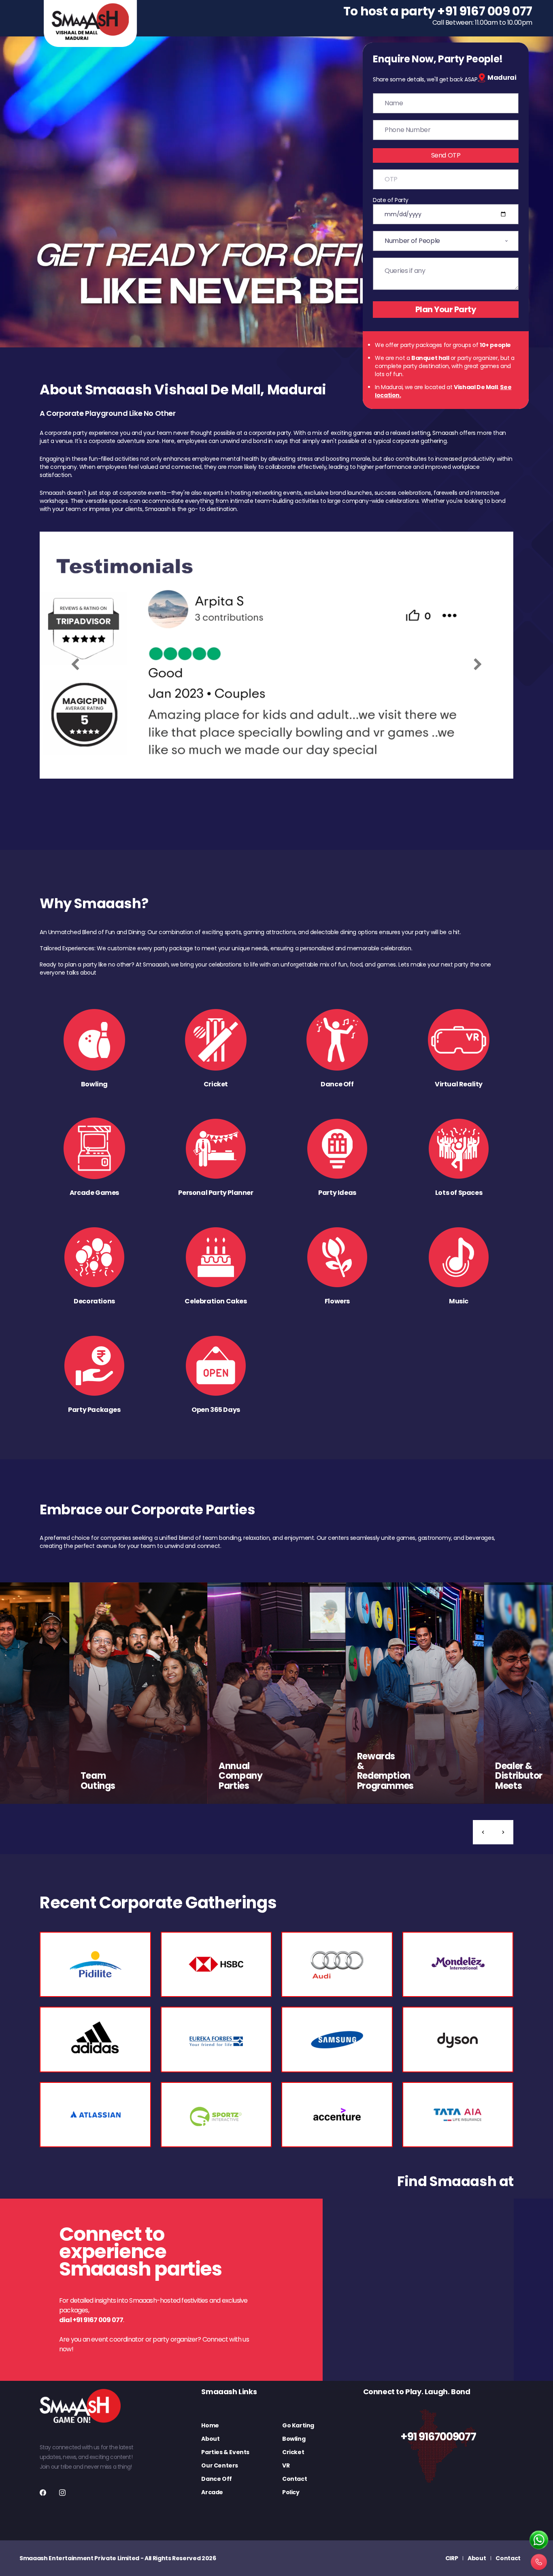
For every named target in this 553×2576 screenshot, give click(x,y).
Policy (291, 2492)
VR (286, 2465)
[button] (483, 1832)
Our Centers (220, 2465)
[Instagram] (62, 2493)
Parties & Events (225, 2452)
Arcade (212, 2492)
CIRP (452, 2558)
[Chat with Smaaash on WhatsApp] (539, 2540)
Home (210, 2425)
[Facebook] (43, 2493)
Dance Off (216, 2479)
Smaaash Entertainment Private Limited (79, 2558)
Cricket (293, 2452)
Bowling (294, 2439)
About (210, 2439)
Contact (295, 2479)
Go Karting (298, 2425)
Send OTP (446, 155)
